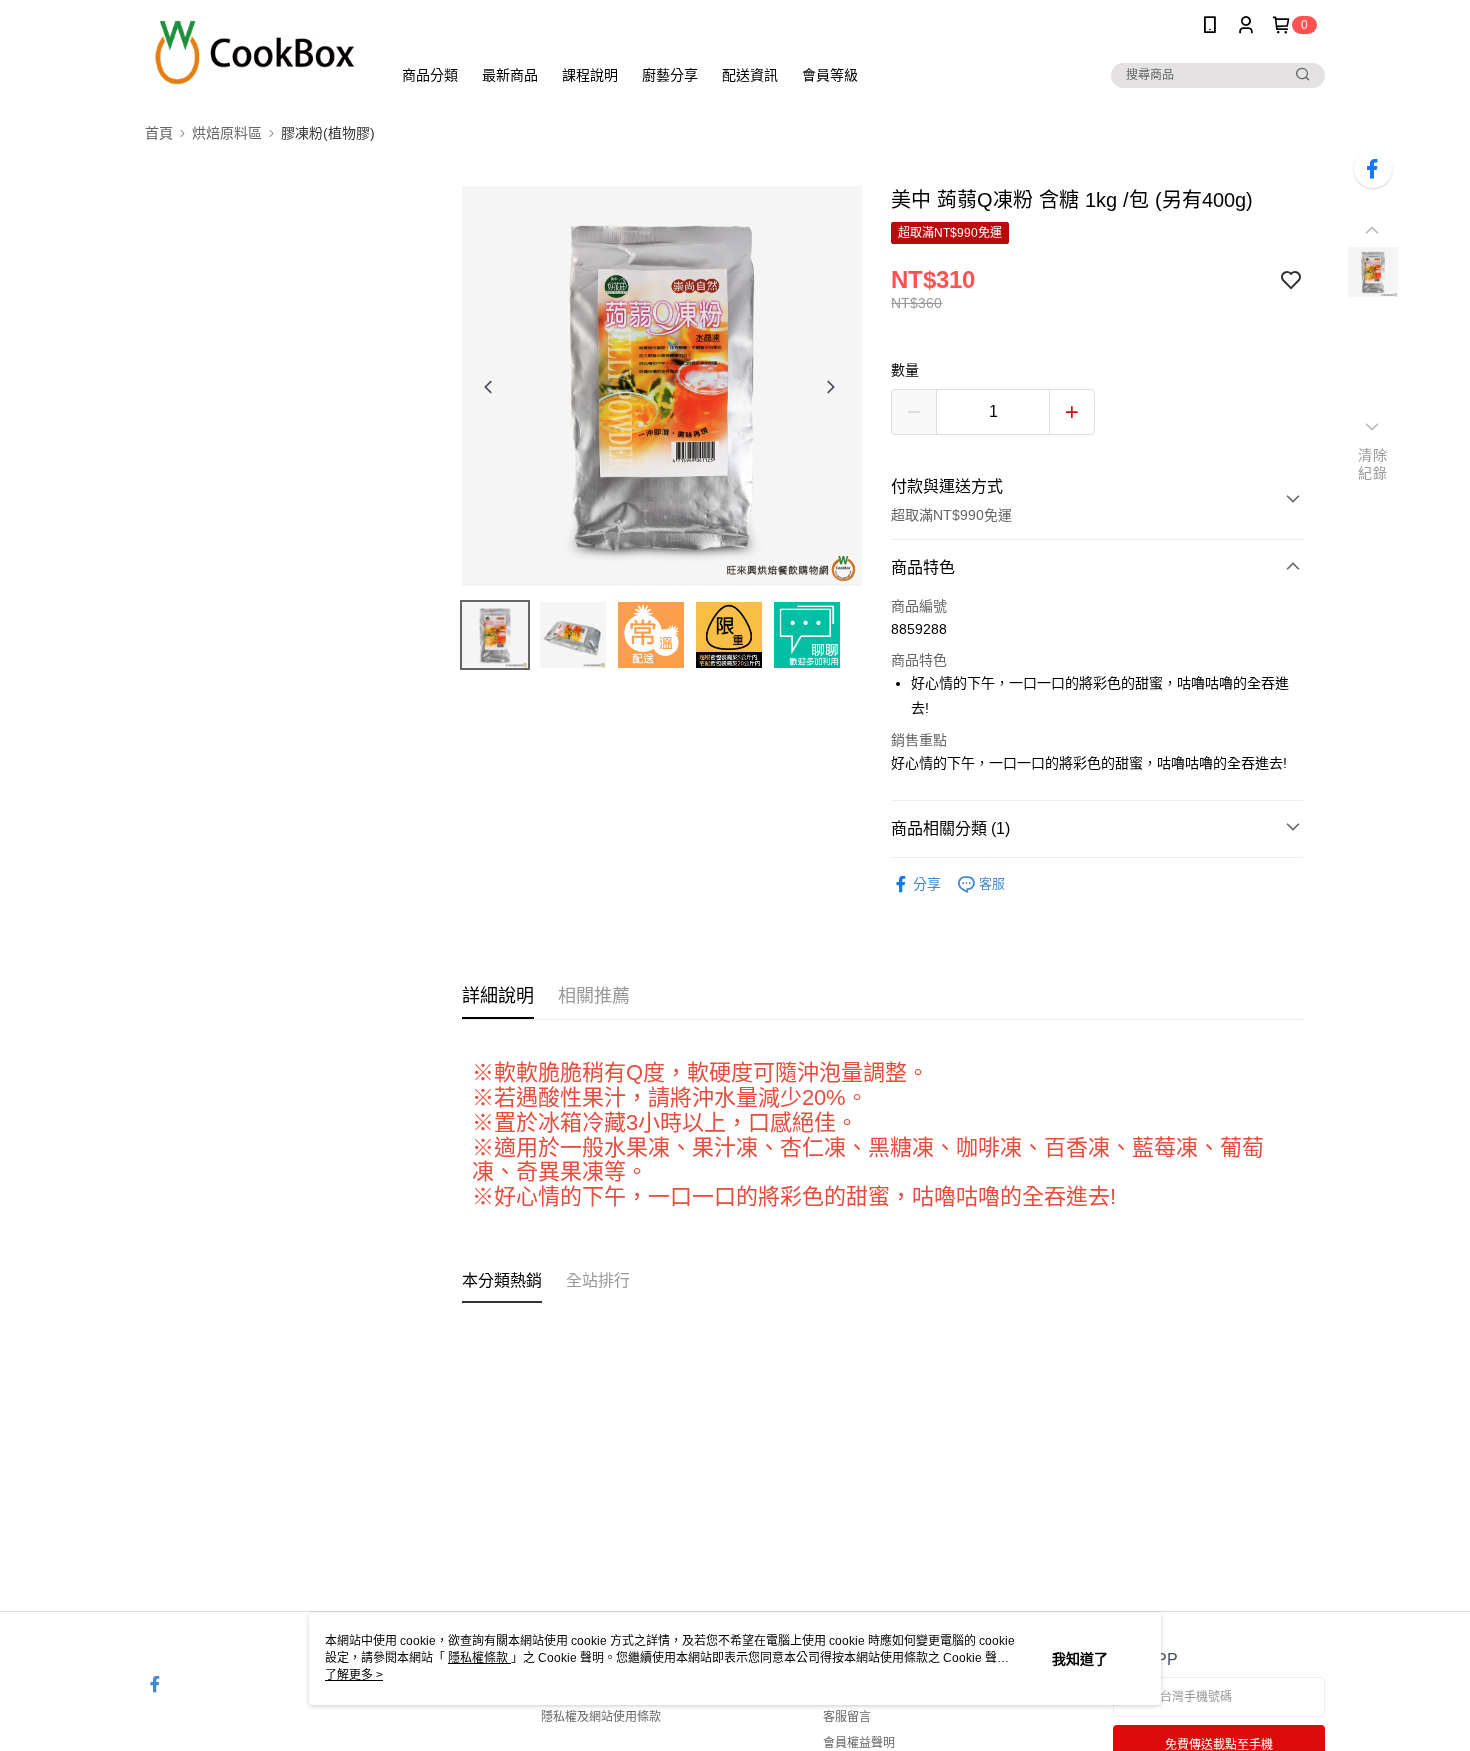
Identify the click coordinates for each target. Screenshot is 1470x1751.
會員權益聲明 (859, 1743)
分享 (927, 884)
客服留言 (847, 1717)
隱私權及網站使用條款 (601, 1717)
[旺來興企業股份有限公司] (256, 52)
